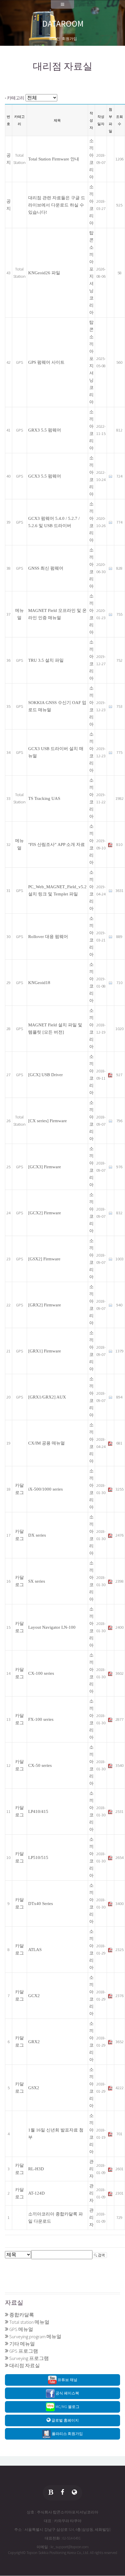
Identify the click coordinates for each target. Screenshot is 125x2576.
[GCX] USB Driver (45, 1075)
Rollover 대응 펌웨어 (48, 937)
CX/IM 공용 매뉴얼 (47, 1443)
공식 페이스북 (67, 2393)
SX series (37, 1581)
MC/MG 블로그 (67, 2407)
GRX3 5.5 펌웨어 (45, 430)
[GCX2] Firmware (45, 1213)
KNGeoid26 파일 (44, 273)
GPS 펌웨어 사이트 (46, 362)
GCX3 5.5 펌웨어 (45, 476)
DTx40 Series (41, 1904)
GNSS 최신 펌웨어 (46, 568)
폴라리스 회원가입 (67, 2434)
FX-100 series (41, 1719)
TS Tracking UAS (44, 798)
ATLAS (35, 1950)
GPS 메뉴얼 (21, 2329)
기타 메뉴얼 (22, 2344)
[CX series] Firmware (48, 1121)
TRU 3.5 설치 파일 (46, 660)
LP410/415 (38, 1811)
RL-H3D (36, 2169)
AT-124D (36, 2193)
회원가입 (69, 39)
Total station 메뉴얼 (29, 2322)
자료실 (14, 2303)
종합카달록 (22, 2315)
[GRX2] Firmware (45, 1305)
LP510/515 (38, 1858)
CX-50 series (40, 1765)
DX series (37, 1535)
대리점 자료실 (25, 2366)
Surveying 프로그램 (29, 2358)
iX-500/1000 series (45, 1489)
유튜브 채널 (67, 2380)
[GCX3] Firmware (45, 1167)
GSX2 (34, 2088)
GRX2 (34, 2042)
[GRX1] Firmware (45, 1351)
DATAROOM (63, 24)
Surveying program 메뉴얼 (35, 2337)
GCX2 (34, 1996)
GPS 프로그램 (24, 2351)
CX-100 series (41, 1673)
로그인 (55, 39)
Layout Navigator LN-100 (52, 1627)
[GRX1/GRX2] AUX (47, 1397)
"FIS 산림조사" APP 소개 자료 (57, 844)
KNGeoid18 (39, 983)
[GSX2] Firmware (44, 1259)
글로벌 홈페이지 (65, 2420)
